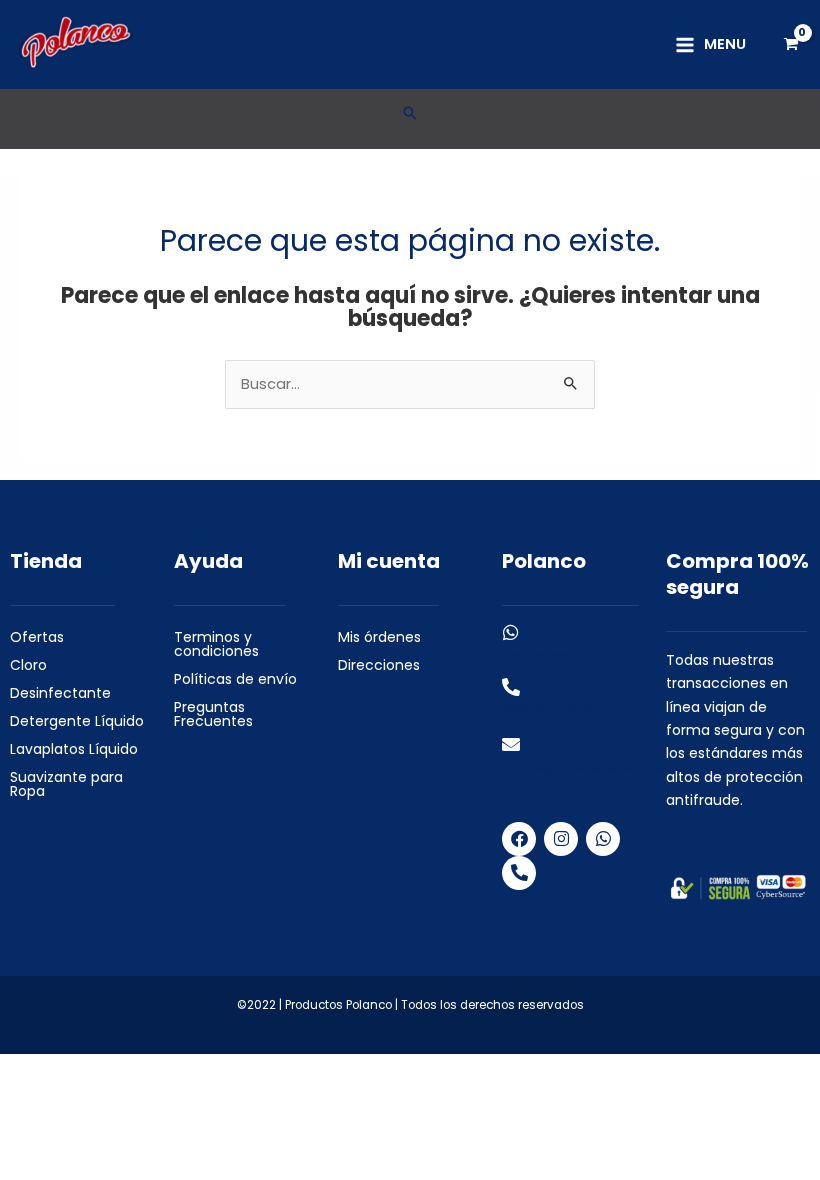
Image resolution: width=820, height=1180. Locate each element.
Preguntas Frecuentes (213, 714)
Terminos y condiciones (216, 644)
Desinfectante (60, 693)
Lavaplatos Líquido (74, 749)
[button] (410, 113)
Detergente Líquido (77, 721)
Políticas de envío (235, 679)
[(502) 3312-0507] (511, 632)
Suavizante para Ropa (66, 784)
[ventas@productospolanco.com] (511, 744)
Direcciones (379, 665)
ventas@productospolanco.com (600, 768)
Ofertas (37, 637)
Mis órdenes (379, 637)
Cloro (28, 665)
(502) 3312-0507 (537, 655)
